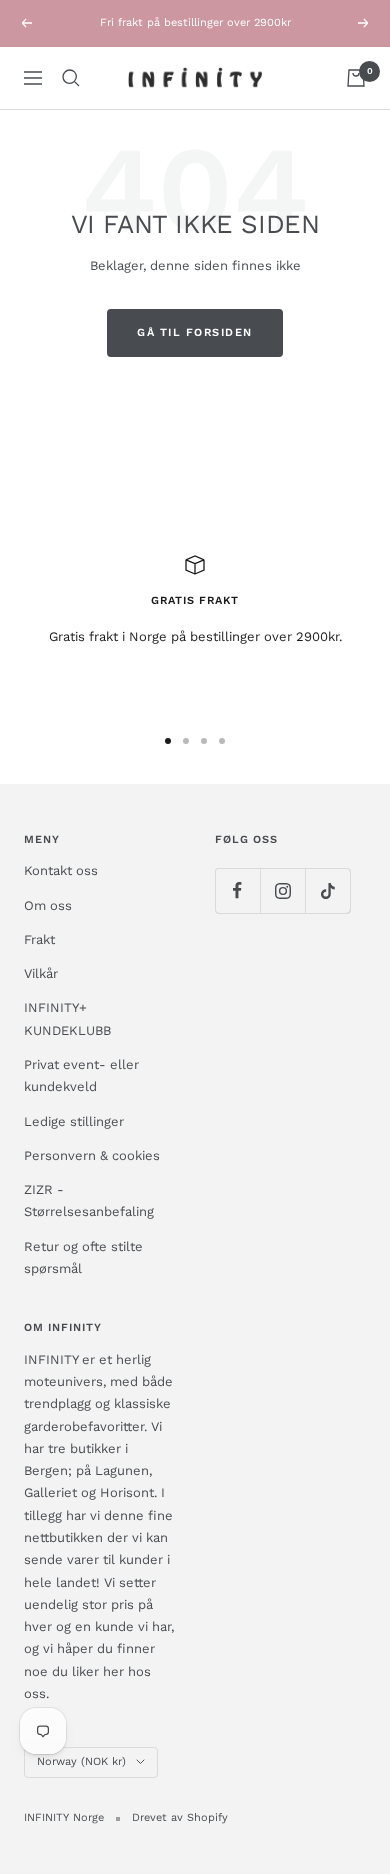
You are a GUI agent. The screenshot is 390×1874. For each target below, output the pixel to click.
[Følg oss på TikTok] (327, 890)
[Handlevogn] (356, 78)
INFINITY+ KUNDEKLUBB (67, 1018)
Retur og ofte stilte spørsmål (83, 1257)
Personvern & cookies (92, 1155)
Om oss (48, 905)
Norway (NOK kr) (81, 1761)
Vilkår (41, 973)
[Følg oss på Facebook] (237, 890)
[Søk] (71, 78)
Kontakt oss (61, 870)
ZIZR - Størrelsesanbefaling (89, 1200)
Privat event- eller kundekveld (81, 1075)
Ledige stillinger (74, 1121)
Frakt (39, 939)
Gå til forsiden (195, 332)
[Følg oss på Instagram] (282, 890)
